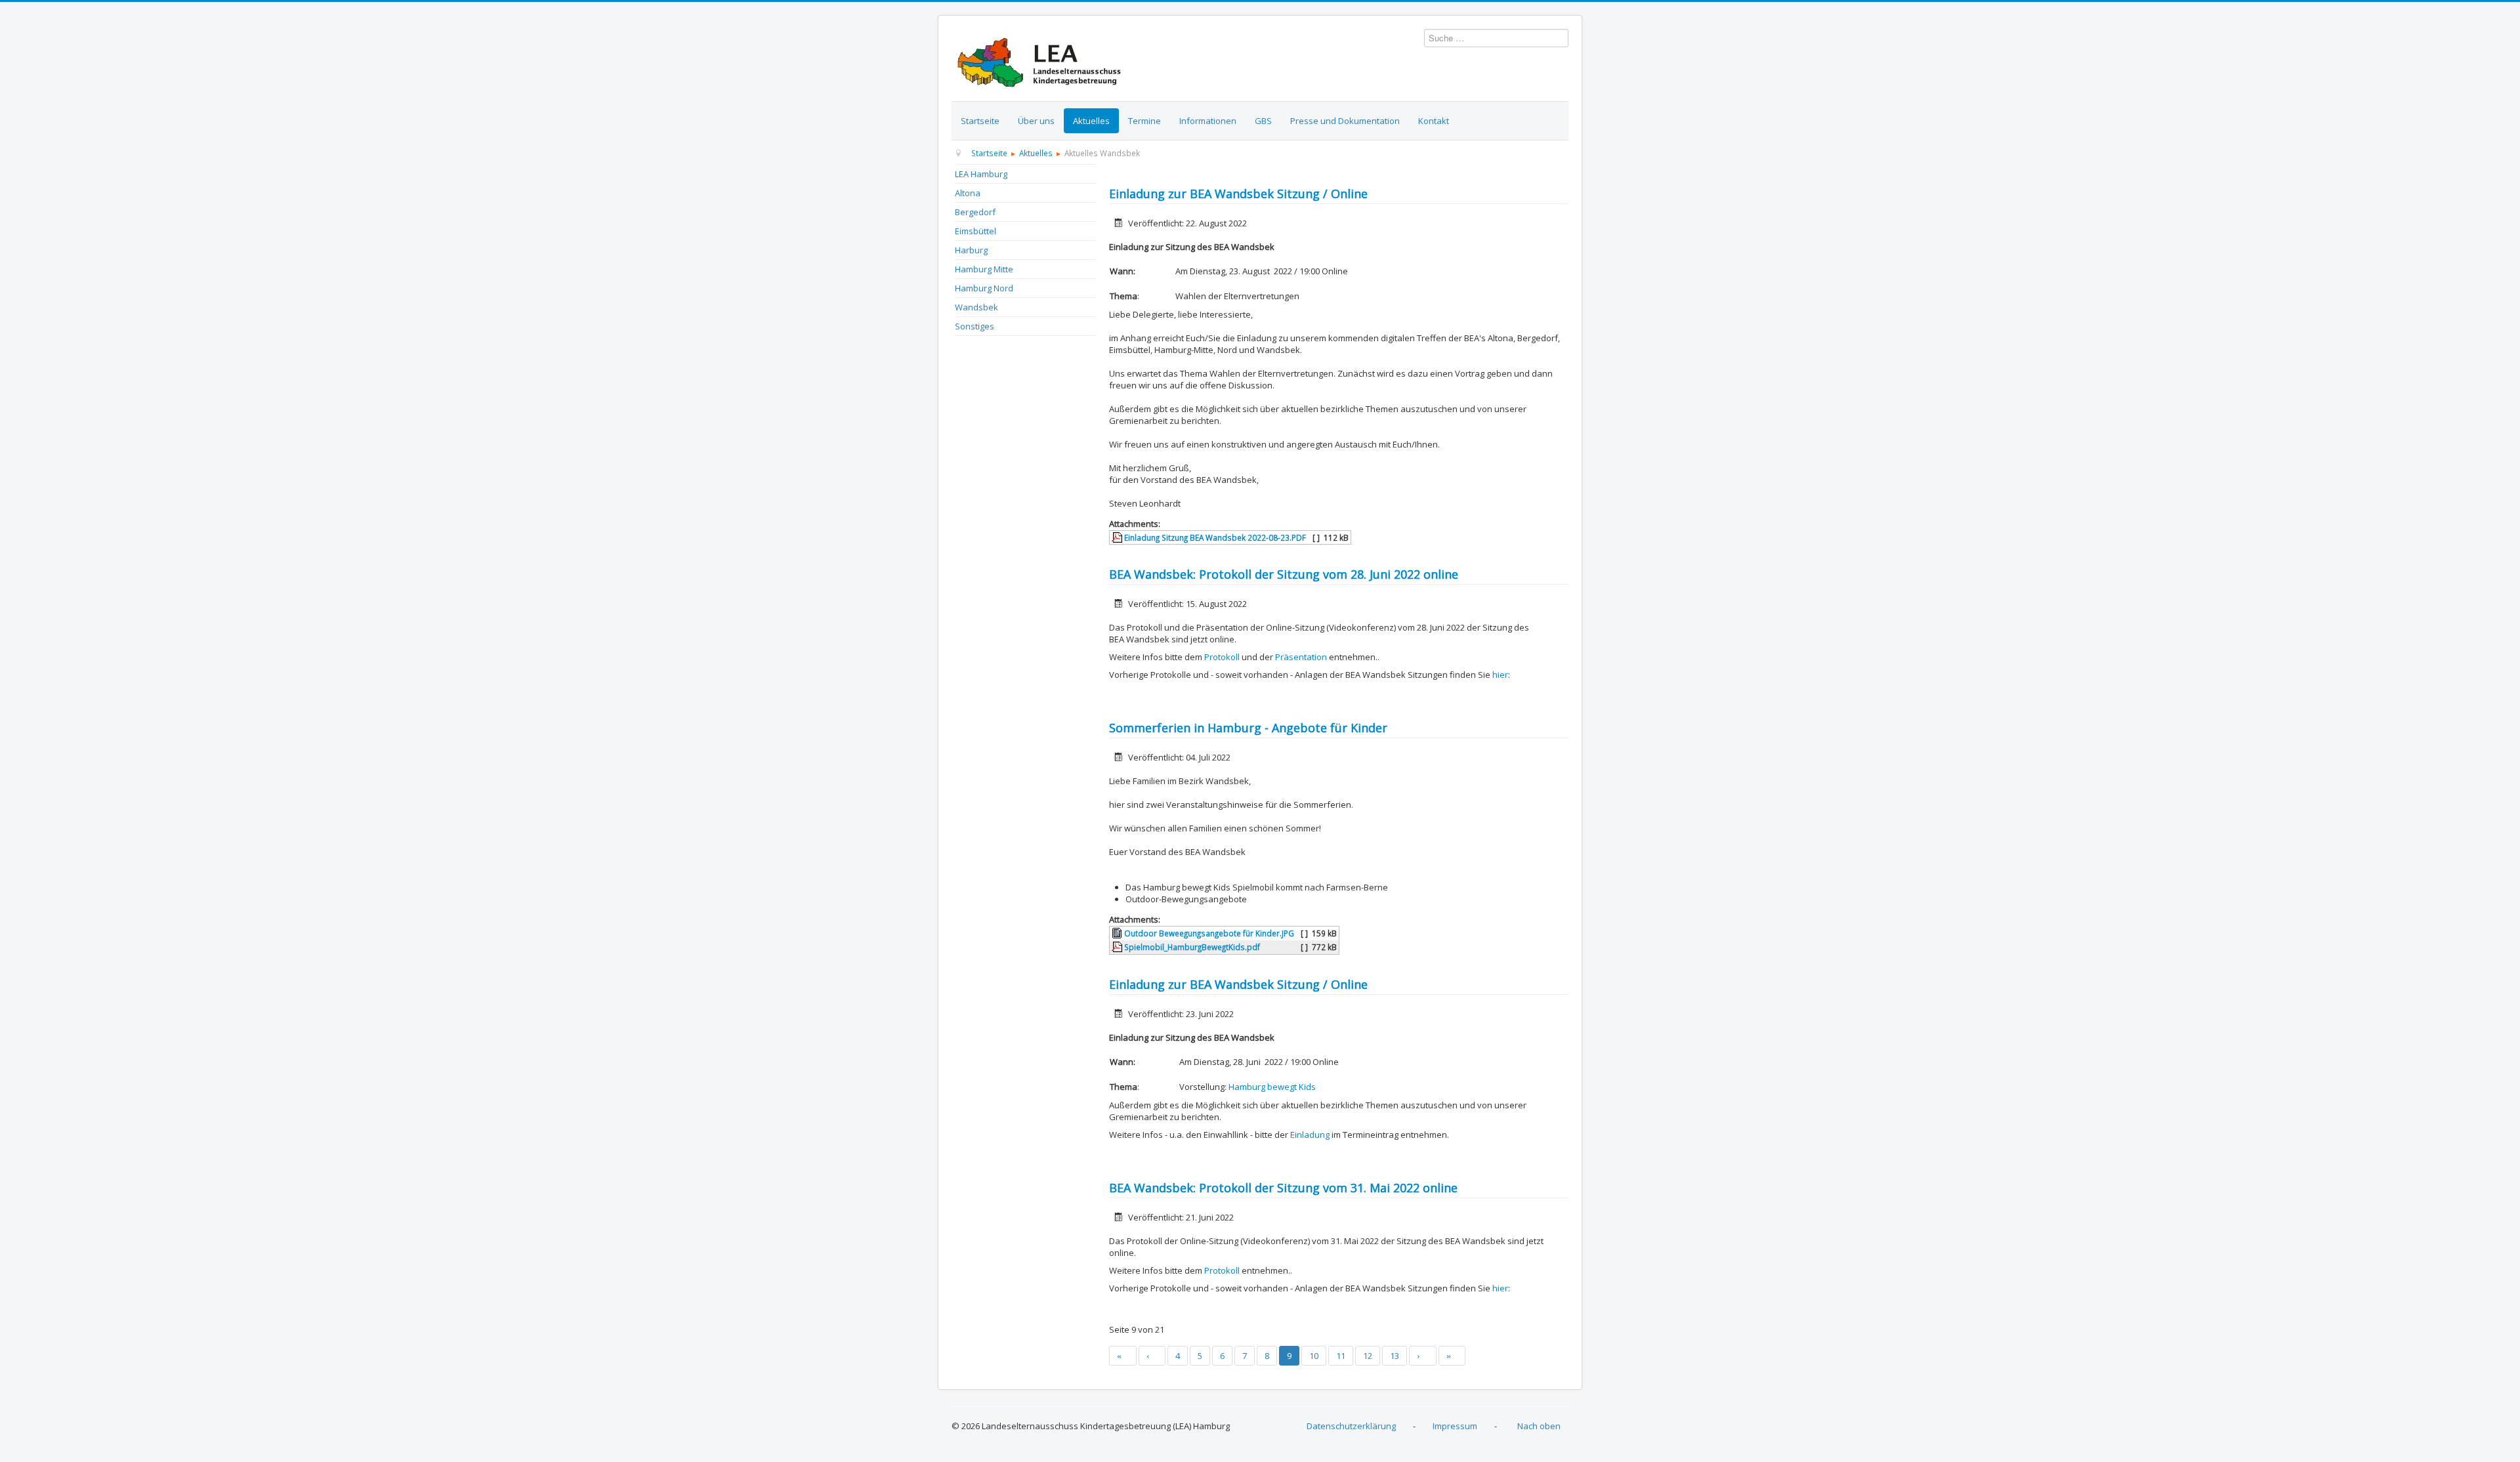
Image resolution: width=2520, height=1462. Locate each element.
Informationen (1208, 121)
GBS (1263, 121)
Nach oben (1539, 1426)
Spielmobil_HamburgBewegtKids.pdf (1191, 947)
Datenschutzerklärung (1351, 1426)
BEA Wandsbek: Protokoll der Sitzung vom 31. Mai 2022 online (1283, 1188)
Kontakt (1434, 121)
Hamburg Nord (984, 288)
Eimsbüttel (976, 231)
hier (1500, 675)
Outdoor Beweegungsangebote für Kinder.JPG (1208, 933)
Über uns (1036, 121)
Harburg (971, 250)
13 (1395, 1356)
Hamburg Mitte (984, 269)
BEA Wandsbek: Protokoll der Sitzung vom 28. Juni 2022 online (1284, 574)
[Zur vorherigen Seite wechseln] (1152, 1356)
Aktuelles (1091, 121)
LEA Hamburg (981, 174)
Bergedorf (975, 212)
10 (1314, 1356)
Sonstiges (975, 326)
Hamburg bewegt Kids (1272, 1087)
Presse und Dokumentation (1345, 121)
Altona (968, 193)
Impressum (1455, 1426)
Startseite (980, 121)
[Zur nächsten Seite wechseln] (1423, 1356)
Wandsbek (976, 307)
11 (1341, 1356)
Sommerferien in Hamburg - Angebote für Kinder (1248, 728)
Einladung (1310, 1135)
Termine (1144, 121)
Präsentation (1301, 657)
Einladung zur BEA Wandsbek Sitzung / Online (1238, 194)
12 (1368, 1356)
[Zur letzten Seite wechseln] (1452, 1356)
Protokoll (1222, 657)
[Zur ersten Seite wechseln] (1123, 1356)
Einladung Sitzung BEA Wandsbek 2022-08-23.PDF (1214, 537)
